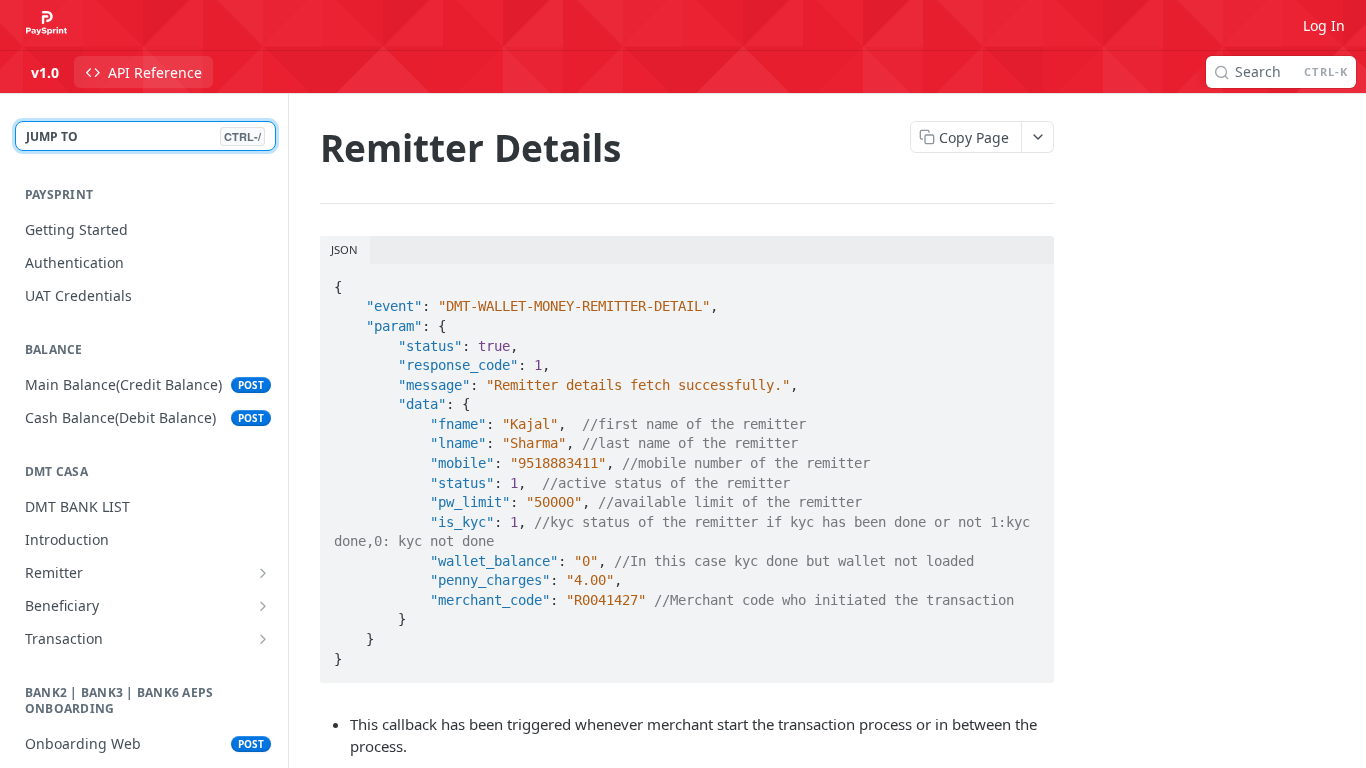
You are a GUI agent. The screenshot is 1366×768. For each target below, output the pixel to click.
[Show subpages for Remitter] (263, 573)
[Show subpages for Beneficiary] (263, 606)
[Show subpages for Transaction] (263, 639)
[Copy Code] (1030, 281)
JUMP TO (143, 136)
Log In (1324, 25)
